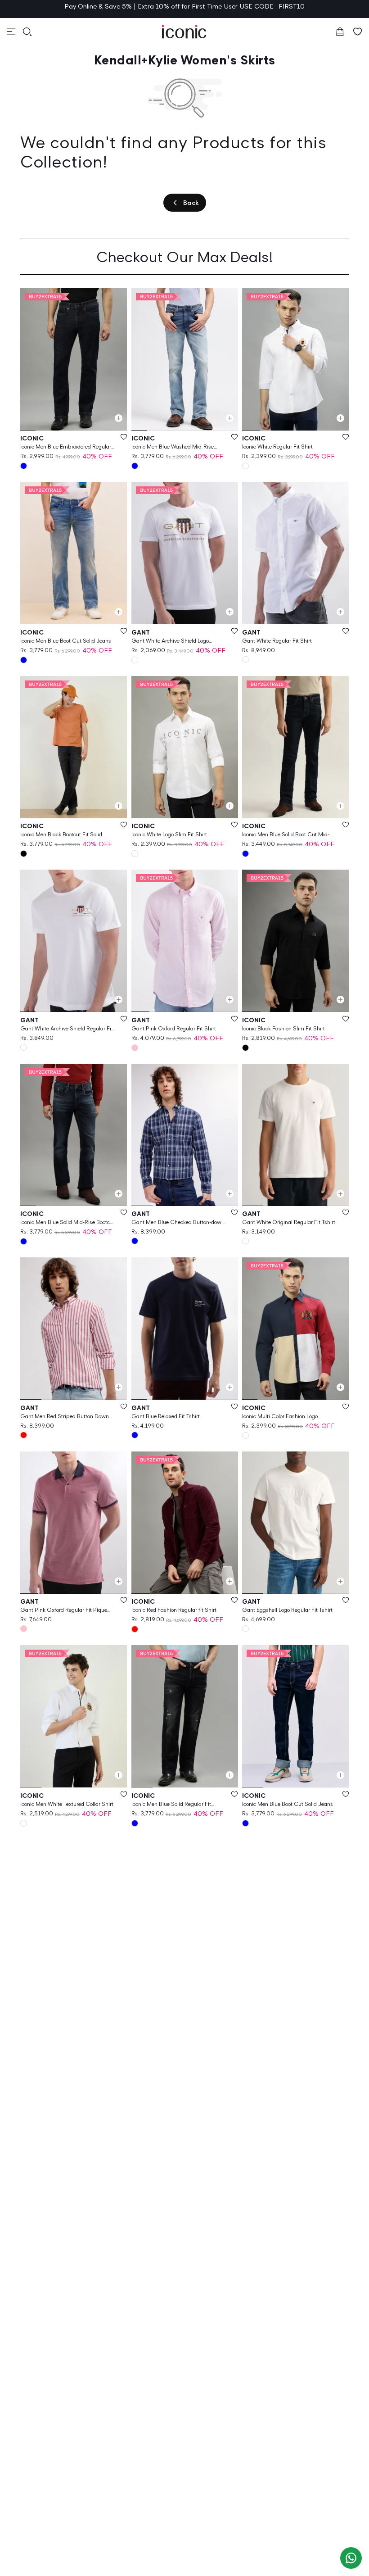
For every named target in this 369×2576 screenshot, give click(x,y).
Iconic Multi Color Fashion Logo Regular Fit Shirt (280, 1417)
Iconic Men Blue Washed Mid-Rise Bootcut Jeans (173, 447)
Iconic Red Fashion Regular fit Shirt (174, 1610)
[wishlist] (358, 32)
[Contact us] (351, 2558)
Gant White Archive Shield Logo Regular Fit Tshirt (170, 641)
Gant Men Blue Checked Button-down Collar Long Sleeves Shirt (178, 1222)
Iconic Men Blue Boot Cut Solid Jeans (66, 641)
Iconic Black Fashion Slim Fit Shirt (283, 1028)
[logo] (184, 32)
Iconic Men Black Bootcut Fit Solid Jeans (61, 835)
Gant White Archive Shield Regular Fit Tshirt (67, 1029)
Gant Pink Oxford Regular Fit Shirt (174, 1028)
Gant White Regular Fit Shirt (277, 641)
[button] (11, 32)
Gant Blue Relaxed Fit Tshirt (166, 1416)
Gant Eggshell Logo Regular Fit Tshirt (287, 1610)
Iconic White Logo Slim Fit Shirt (169, 834)
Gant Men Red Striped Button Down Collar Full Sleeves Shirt (65, 1417)
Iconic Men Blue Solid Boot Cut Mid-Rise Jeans (286, 835)
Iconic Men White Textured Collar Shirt (67, 1804)
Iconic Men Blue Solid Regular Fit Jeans (171, 1804)
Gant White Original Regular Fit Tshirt (289, 1222)
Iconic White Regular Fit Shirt (277, 447)
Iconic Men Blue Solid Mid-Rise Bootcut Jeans (67, 1222)
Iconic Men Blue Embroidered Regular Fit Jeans (66, 447)
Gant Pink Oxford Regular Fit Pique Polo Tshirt (64, 1610)
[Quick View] (119, 418)
